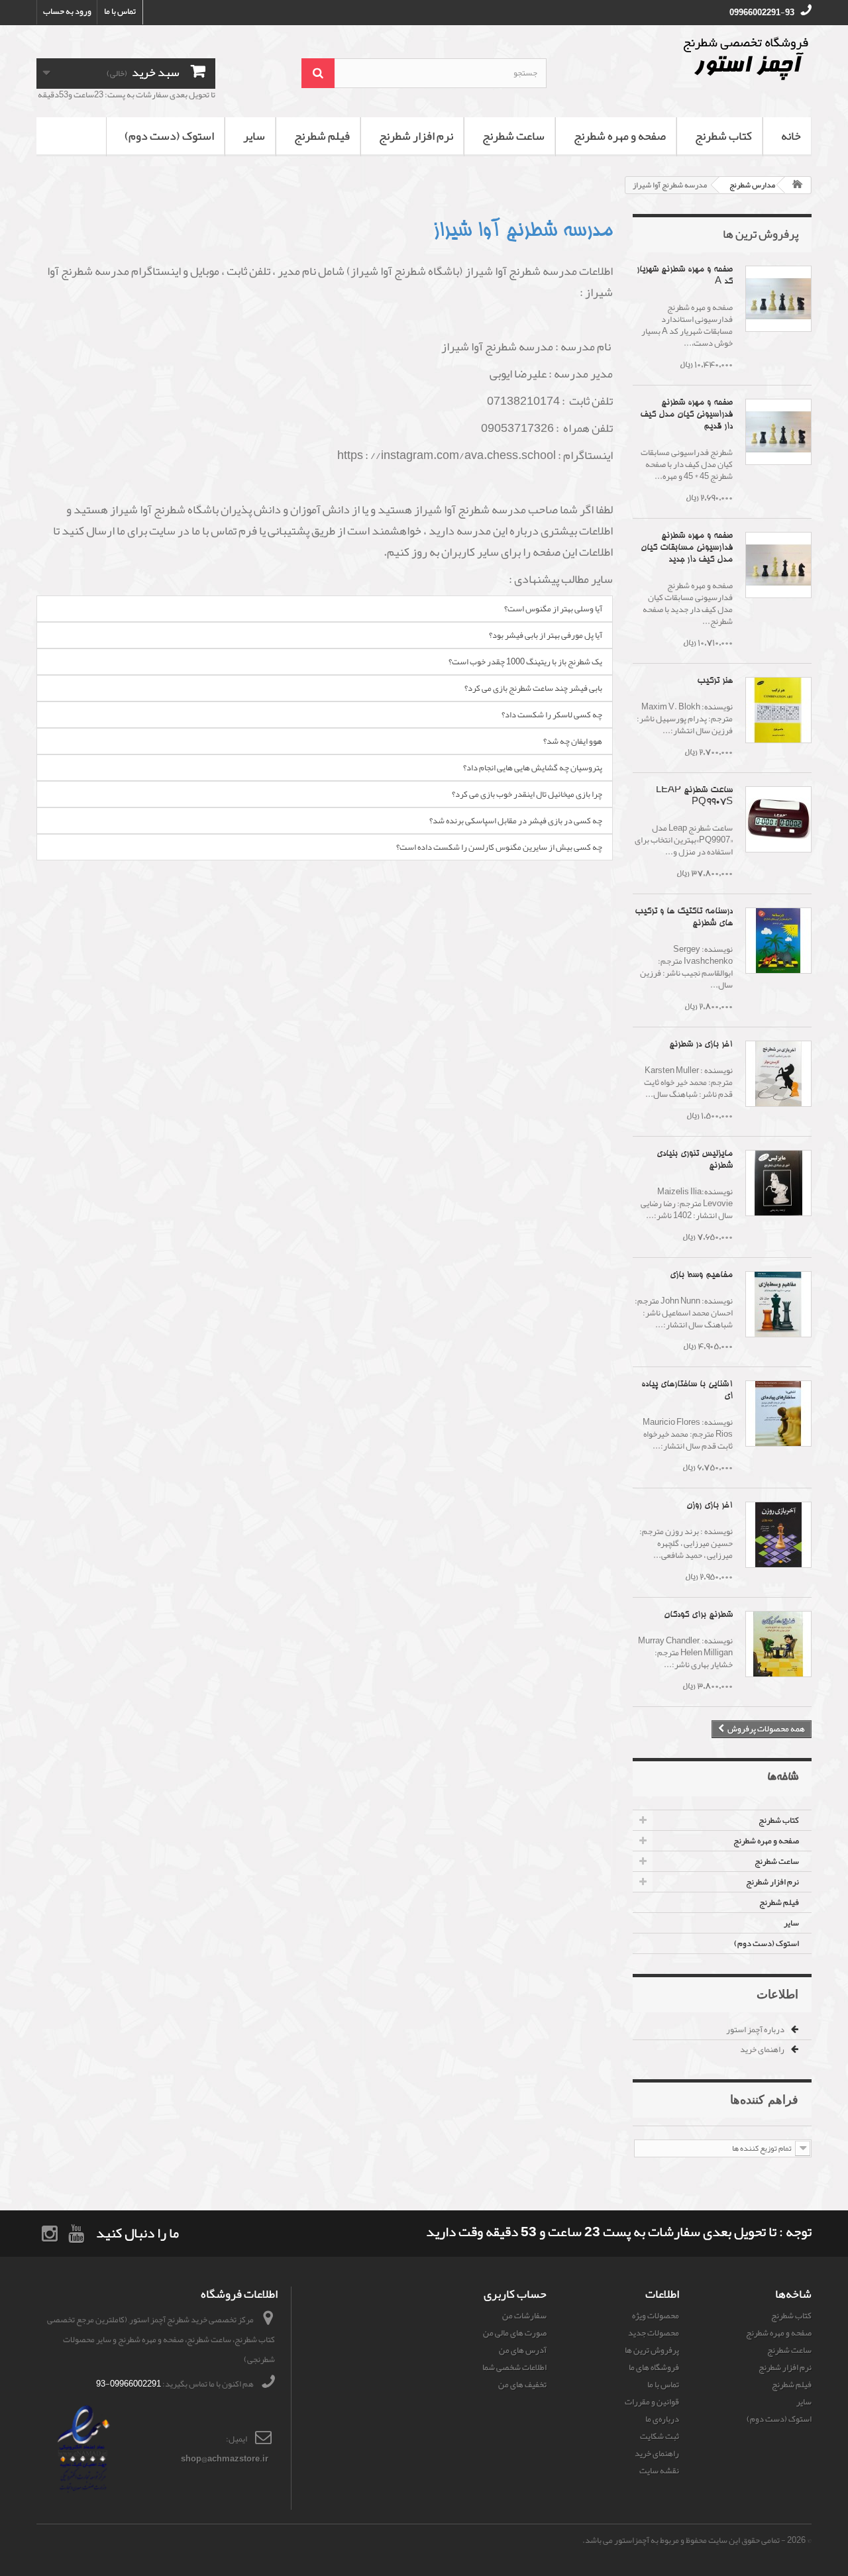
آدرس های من (523, 2350)
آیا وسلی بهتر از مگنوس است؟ (553, 609)
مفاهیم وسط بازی (701, 1275)
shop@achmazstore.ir (225, 2459)
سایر (254, 136)
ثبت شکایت (660, 2436)
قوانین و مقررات (652, 2402)
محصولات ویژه (656, 2316)
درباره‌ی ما (662, 2419)
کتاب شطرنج (723, 136)
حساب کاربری (515, 2294)
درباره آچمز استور (756, 2030)
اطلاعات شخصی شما (514, 2367)
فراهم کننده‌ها (764, 2099)
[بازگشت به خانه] (798, 185)
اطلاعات (777, 1994)
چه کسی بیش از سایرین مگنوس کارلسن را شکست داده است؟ (499, 847)
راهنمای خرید (763, 2049)
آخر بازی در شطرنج (701, 1045)
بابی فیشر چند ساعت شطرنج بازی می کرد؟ (533, 688)
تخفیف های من (522, 2385)
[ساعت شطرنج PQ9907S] (778, 819)
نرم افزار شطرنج (416, 136)
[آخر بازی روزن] (778, 1535)
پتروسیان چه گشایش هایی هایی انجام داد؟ (533, 768)
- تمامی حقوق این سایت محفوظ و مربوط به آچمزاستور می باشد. (684, 2540)
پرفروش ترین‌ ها (761, 234)
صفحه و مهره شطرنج (620, 136)
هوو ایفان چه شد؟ (573, 741)
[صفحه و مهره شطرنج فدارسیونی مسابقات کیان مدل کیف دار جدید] (778, 565)
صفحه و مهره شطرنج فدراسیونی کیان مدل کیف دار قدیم (686, 415)
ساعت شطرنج (513, 136)
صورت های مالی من (515, 2333)
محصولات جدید (654, 2333)
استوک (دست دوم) (169, 136)
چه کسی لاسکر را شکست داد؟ (552, 715)
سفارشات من (524, 2316)
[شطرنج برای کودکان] (778, 1644)
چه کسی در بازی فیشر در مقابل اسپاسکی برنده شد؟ (516, 821)
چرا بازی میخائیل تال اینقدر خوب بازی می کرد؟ (527, 794)
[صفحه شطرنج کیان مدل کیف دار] (778, 432)
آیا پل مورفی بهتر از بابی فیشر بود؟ (546, 635)
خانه (791, 136)
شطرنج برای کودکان (698, 1615)
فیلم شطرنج (322, 136)
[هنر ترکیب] (778, 710)
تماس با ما (120, 11)
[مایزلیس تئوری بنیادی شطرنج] (778, 1183)
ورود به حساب (67, 11)
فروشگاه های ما (654, 2367)
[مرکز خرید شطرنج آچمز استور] (689, 58)
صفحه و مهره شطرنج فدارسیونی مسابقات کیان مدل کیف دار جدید (687, 548)
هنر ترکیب (715, 681)
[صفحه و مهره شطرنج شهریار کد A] (778, 299)
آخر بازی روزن (710, 1506)
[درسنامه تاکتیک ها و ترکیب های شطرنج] (778, 941)
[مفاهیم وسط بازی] (778, 1304)
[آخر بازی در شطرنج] (778, 1074)
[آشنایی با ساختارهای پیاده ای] (778, 1414)
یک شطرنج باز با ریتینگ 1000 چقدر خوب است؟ (525, 662)
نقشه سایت (659, 2471)
